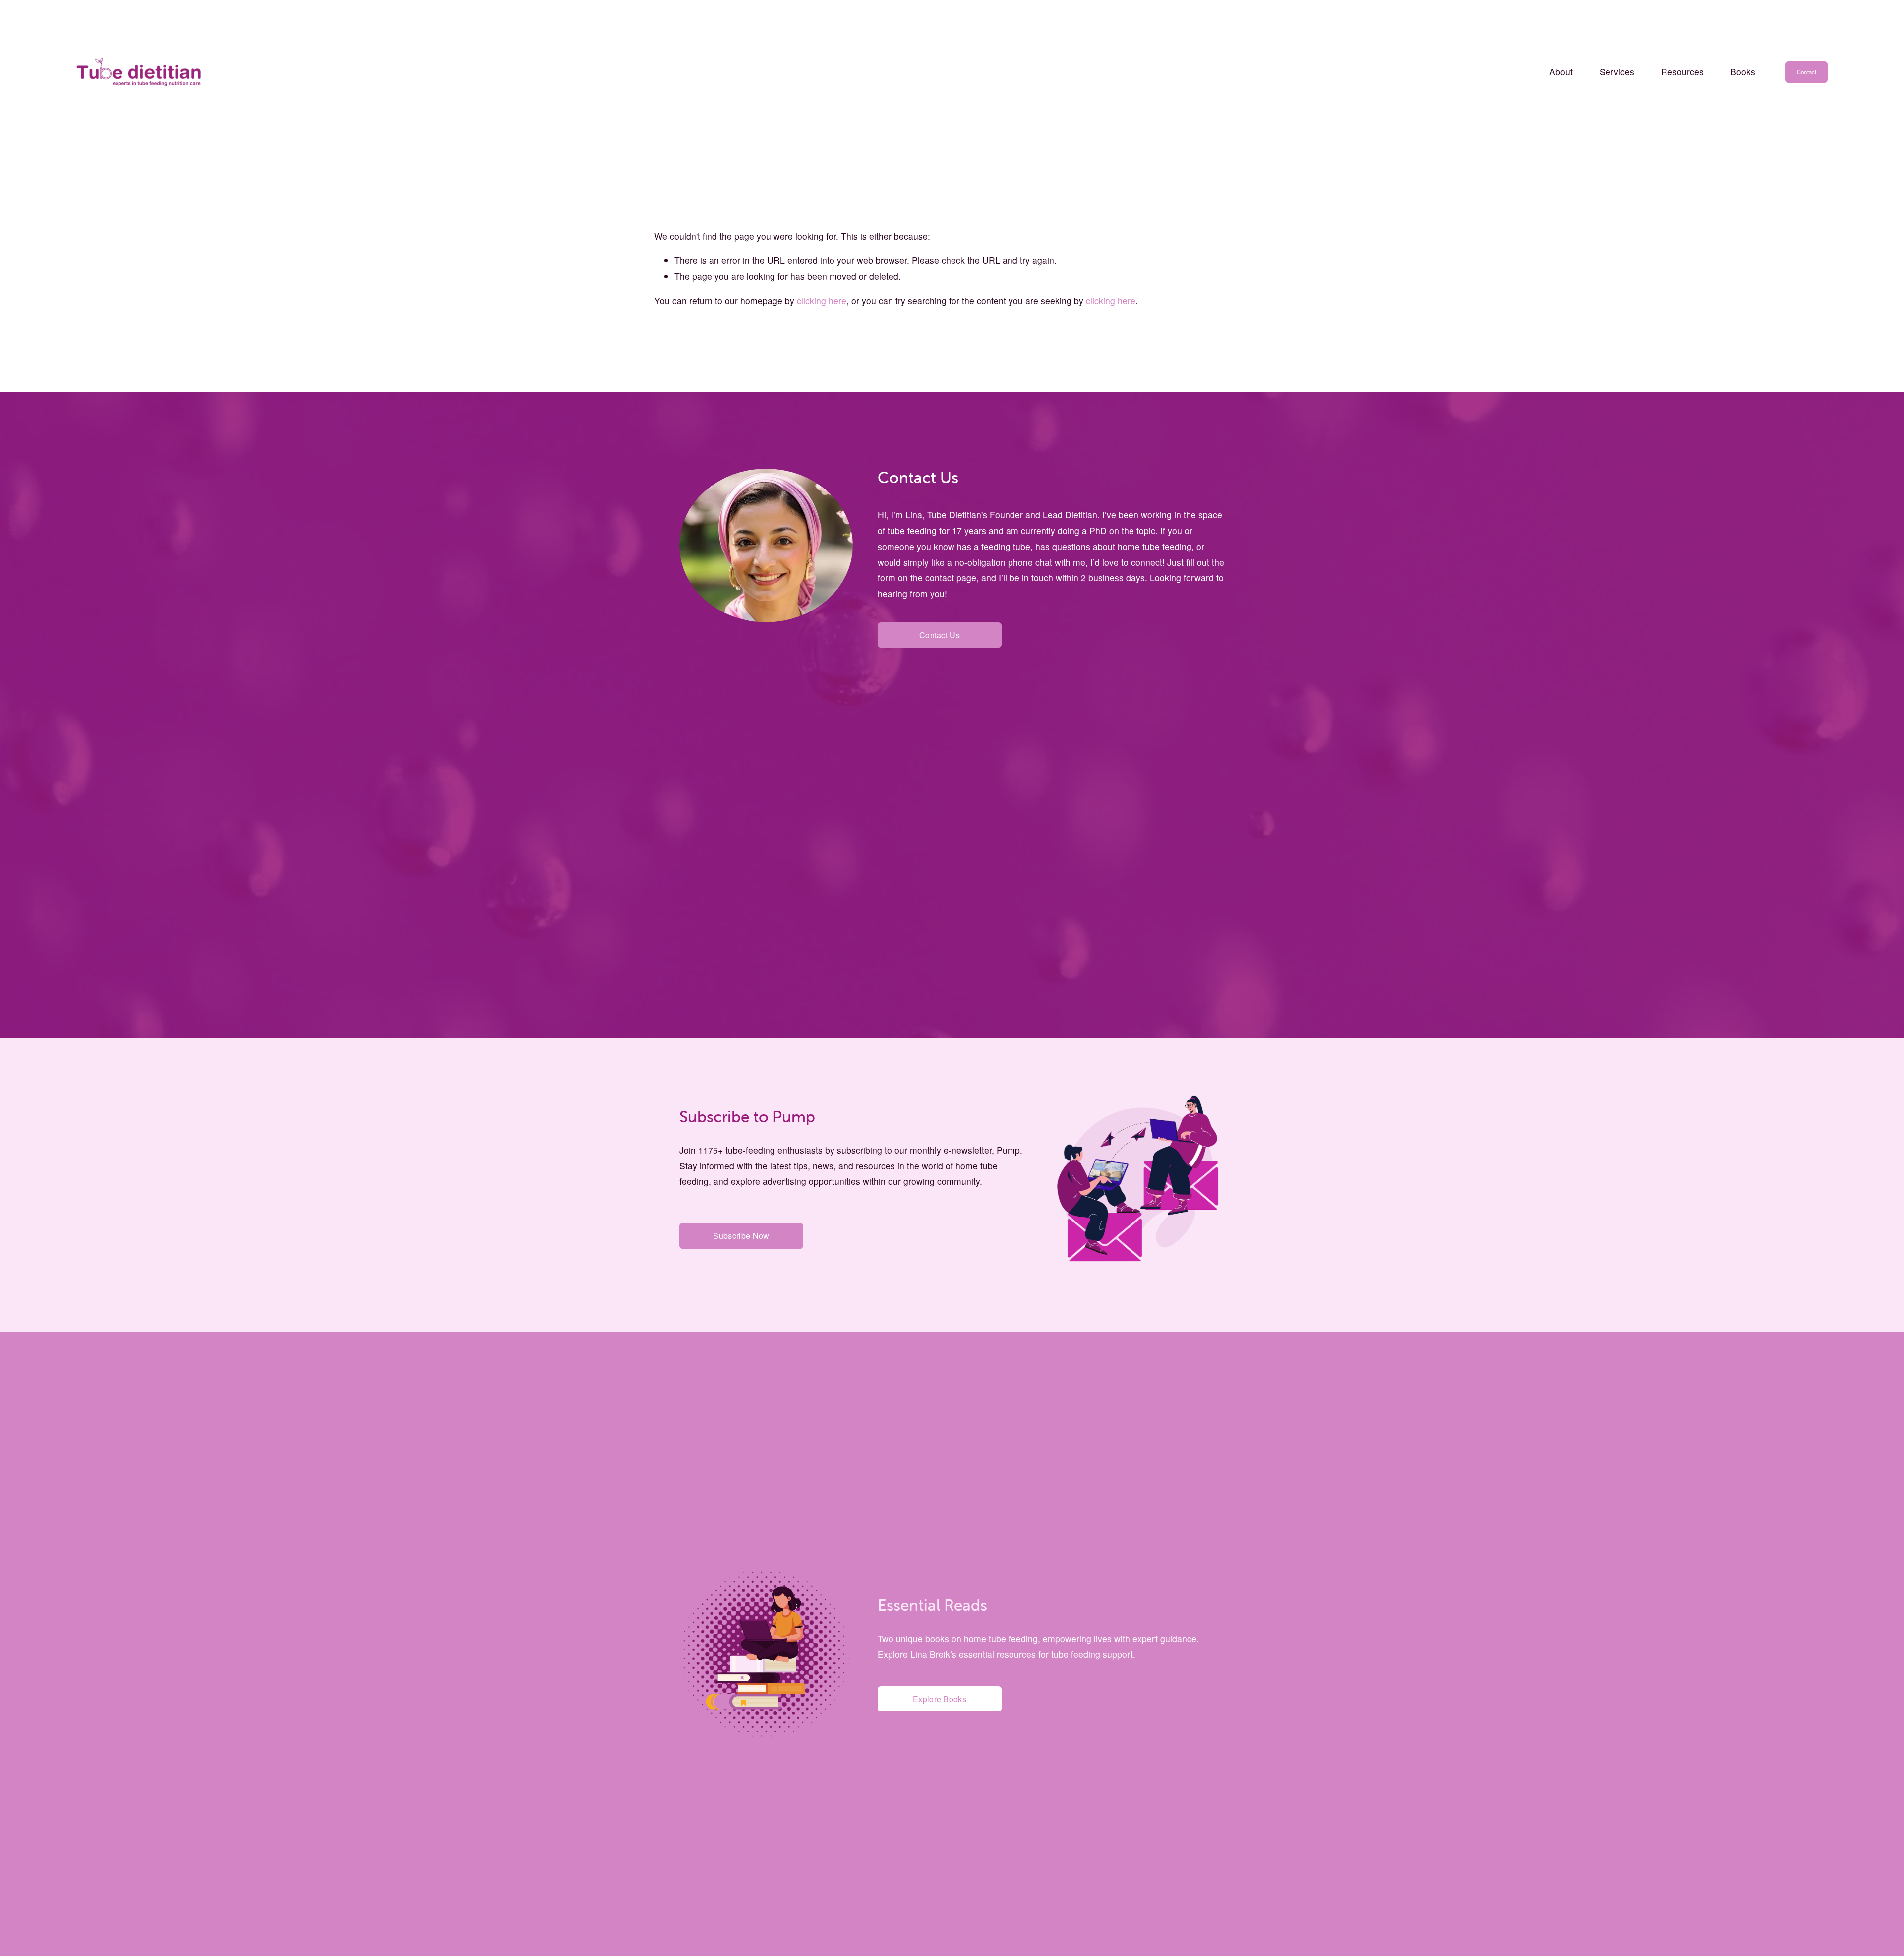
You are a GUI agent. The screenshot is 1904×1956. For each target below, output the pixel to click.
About (1561, 72)
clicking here (822, 300)
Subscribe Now (741, 1236)
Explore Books (940, 1699)
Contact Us (940, 635)
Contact (1807, 72)
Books (1743, 72)
